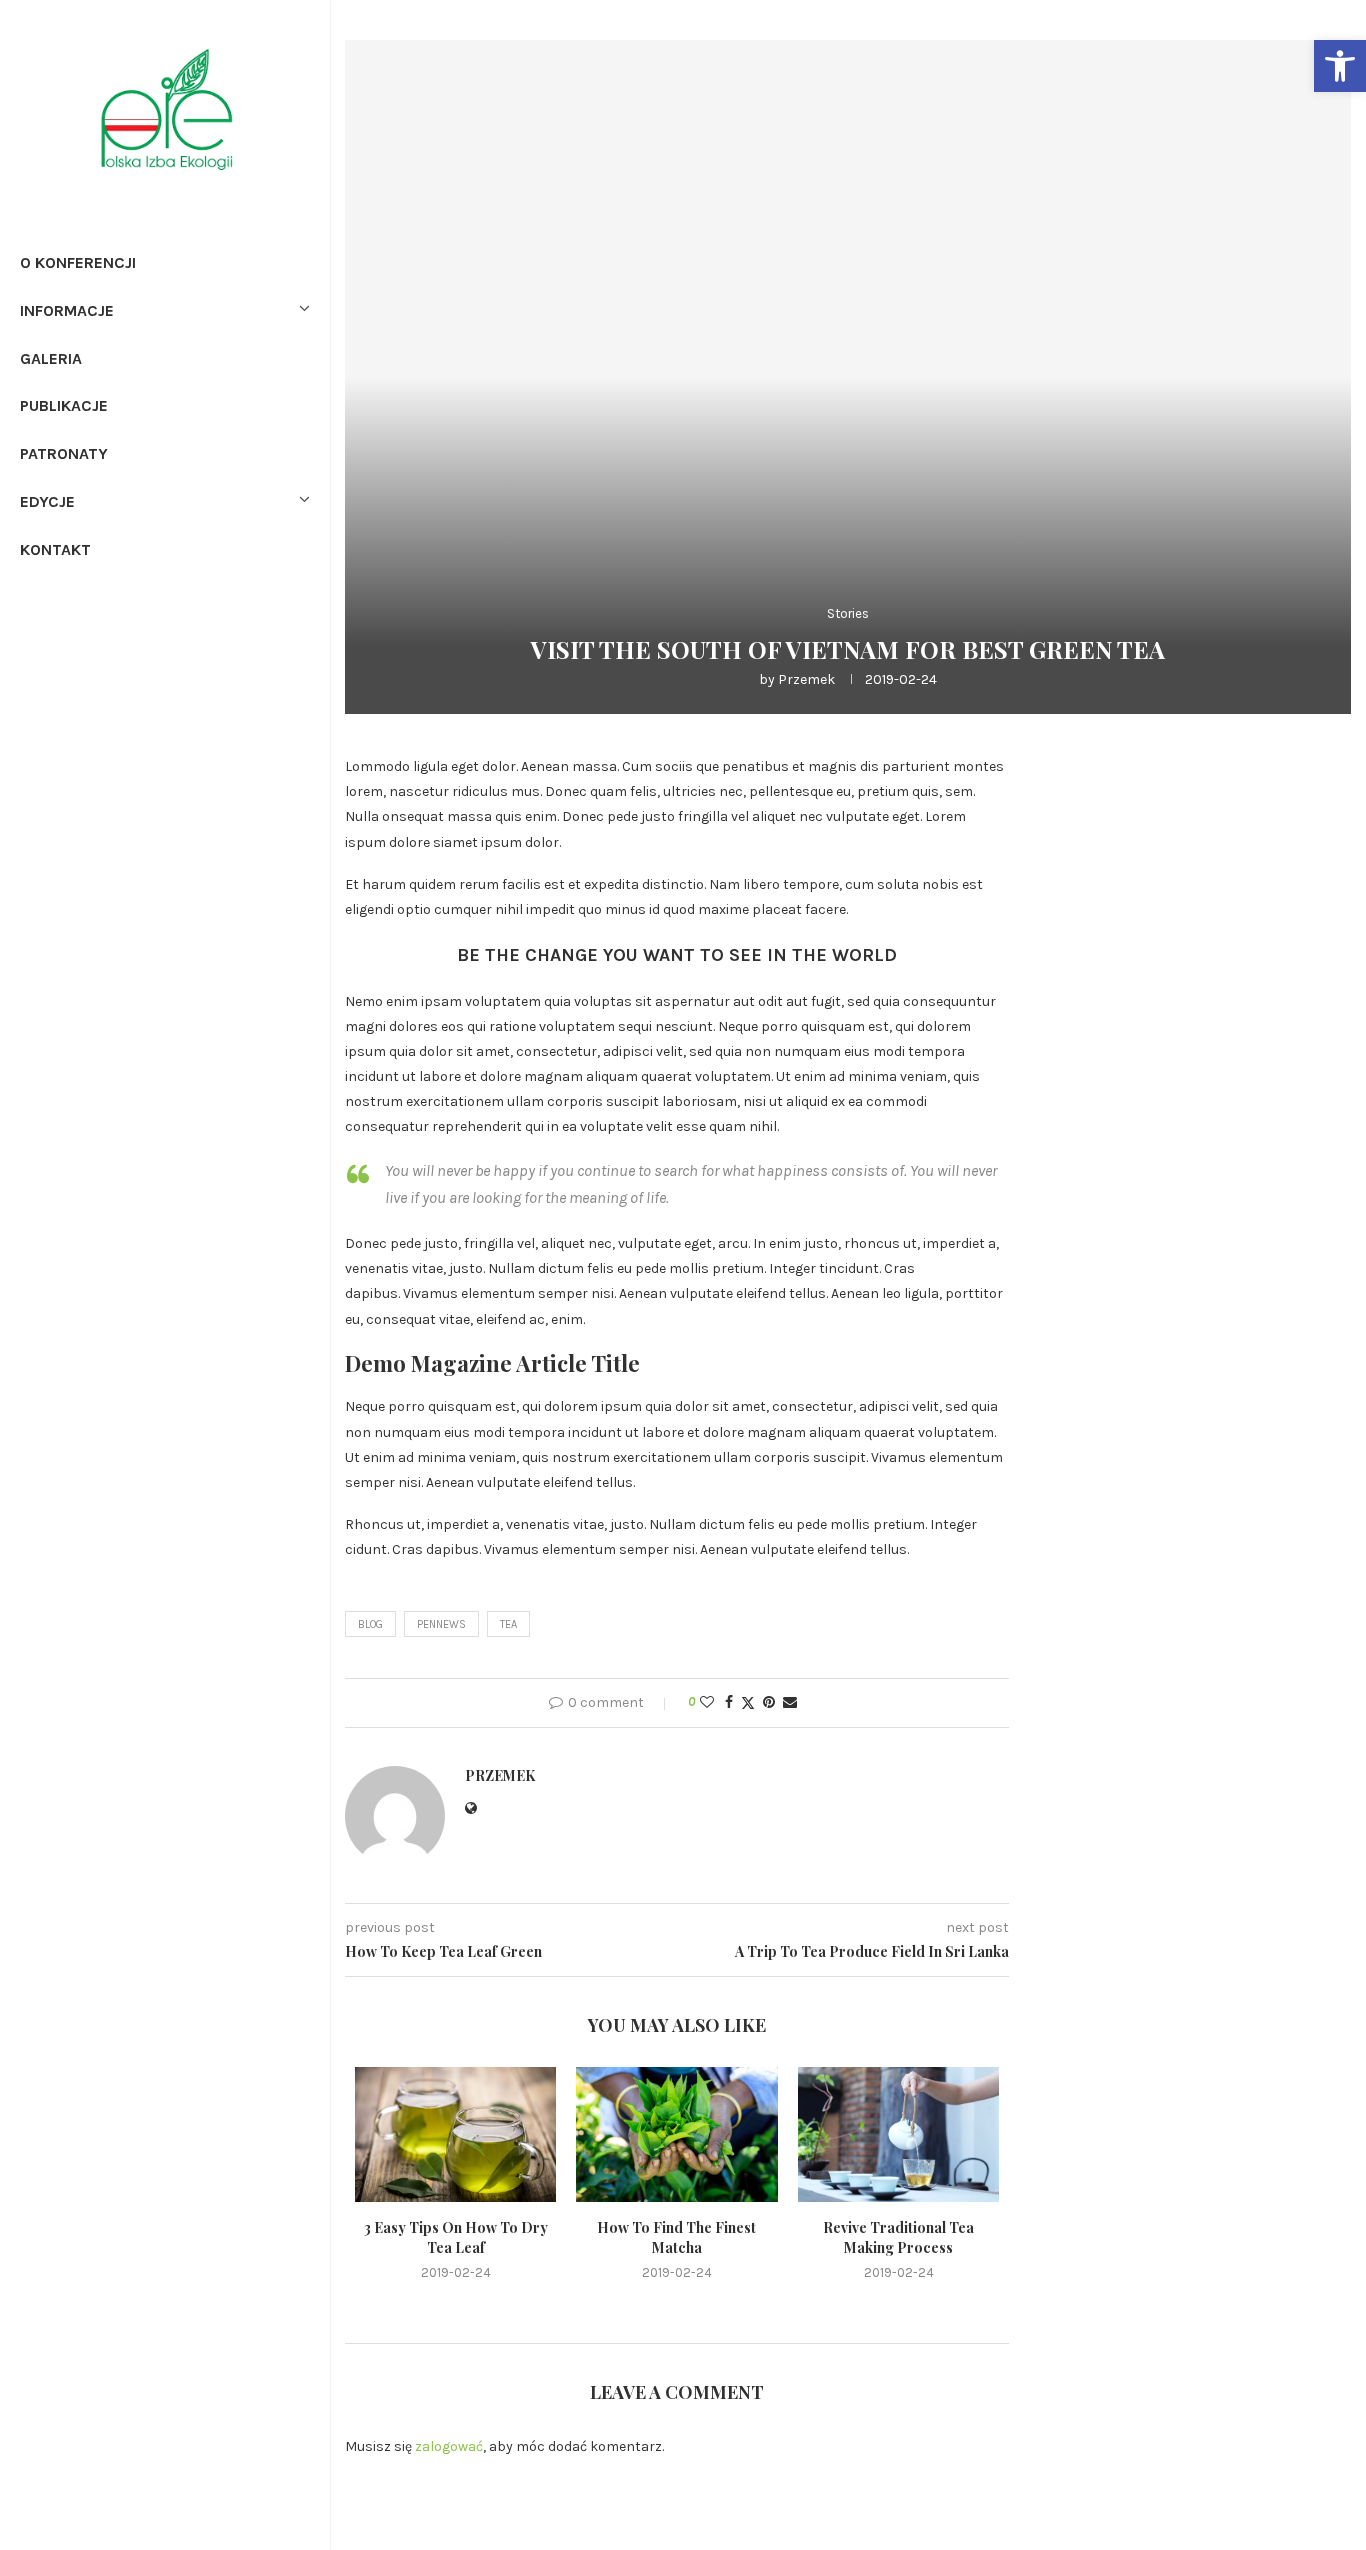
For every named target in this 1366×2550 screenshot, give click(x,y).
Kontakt (55, 549)
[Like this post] (707, 1702)
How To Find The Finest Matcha (676, 2238)
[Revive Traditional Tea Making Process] (898, 2134)
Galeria (51, 358)
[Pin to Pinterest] (769, 1702)
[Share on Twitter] (748, 1703)
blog (370, 1624)
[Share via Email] (790, 1702)
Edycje (47, 501)
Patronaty (64, 453)
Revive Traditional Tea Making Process (898, 2238)
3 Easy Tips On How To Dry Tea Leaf (456, 2238)
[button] (1340, 66)
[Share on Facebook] (729, 1702)
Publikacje (64, 405)
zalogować (449, 2446)
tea (508, 1624)
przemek (806, 679)
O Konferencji (78, 262)
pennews (441, 1624)
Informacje (67, 310)
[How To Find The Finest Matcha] (676, 2134)
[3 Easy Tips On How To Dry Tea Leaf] (455, 2134)
